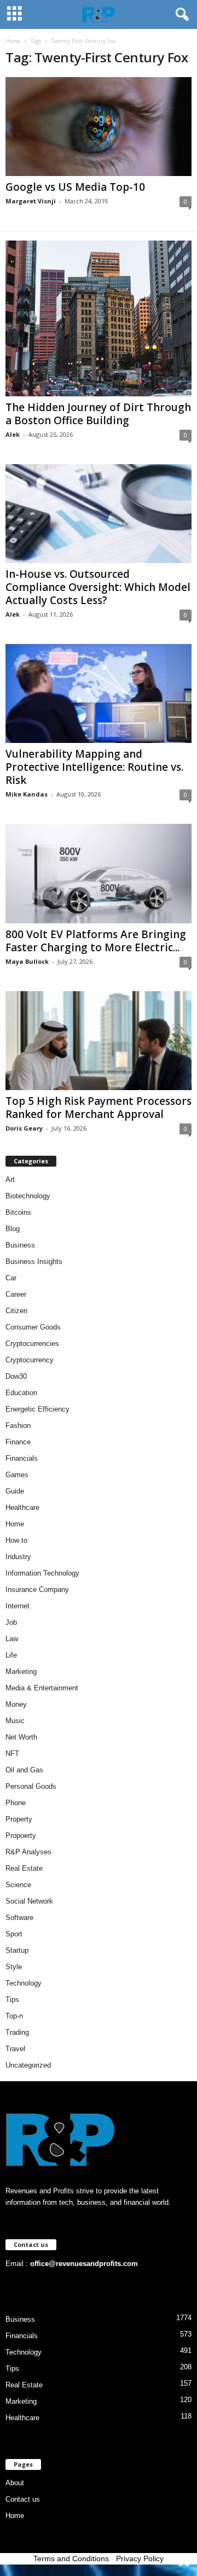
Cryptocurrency (30, 1360)
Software (19, 1918)
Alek (13, 434)
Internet (18, 1606)
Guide (15, 1491)
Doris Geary (24, 1128)
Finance (18, 1442)
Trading (17, 2032)
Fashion (18, 1425)
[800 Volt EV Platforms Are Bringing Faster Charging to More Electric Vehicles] (99, 873)
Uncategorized (28, 2065)
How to (16, 1540)
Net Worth (21, 1737)
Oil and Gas (24, 1770)
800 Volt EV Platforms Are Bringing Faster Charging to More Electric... (96, 941)
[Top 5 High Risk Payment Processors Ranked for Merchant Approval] (99, 1041)
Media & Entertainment (42, 1688)
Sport (14, 1934)
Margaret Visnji (31, 201)
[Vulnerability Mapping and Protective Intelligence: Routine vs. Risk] (99, 693)
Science (18, 1885)
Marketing (21, 1672)
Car (11, 1278)
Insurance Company (37, 1589)
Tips (12, 2000)
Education (21, 1393)
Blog (13, 1229)
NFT (12, 1754)
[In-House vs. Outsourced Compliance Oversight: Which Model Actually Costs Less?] (99, 514)
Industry (18, 1557)
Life (11, 1655)
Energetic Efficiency (37, 1409)
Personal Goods (31, 1786)
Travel (15, 2049)
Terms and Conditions (71, 2559)
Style (14, 1967)
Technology (24, 1983)
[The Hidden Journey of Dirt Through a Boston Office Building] (99, 318)
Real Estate (24, 1868)
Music (15, 1721)
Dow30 (16, 1376)
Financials (22, 1458)
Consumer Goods (33, 1327)
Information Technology (42, 1573)
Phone (16, 1803)
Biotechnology (28, 1196)
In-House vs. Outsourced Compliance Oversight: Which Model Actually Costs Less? (98, 587)
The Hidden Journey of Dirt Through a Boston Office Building (98, 414)
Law (12, 1639)
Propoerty (21, 1836)
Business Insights (34, 1261)
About (15, 2483)
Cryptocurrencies (32, 1343)
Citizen (16, 1311)
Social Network (29, 1901)
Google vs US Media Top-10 (75, 187)
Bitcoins (18, 1212)
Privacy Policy (140, 2559)
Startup (17, 1950)
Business (20, 1245)
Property (19, 1819)
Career (16, 1294)
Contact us (23, 2499)
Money (16, 1704)
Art (10, 1179)
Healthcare (22, 1507)
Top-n (14, 2016)
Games (17, 1475)
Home (13, 41)
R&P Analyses (28, 1852)
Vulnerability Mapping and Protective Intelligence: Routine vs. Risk (94, 767)
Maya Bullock (27, 961)
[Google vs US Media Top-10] (99, 127)
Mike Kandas (27, 794)
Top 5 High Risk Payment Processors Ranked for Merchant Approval (99, 1108)
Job (11, 1622)
